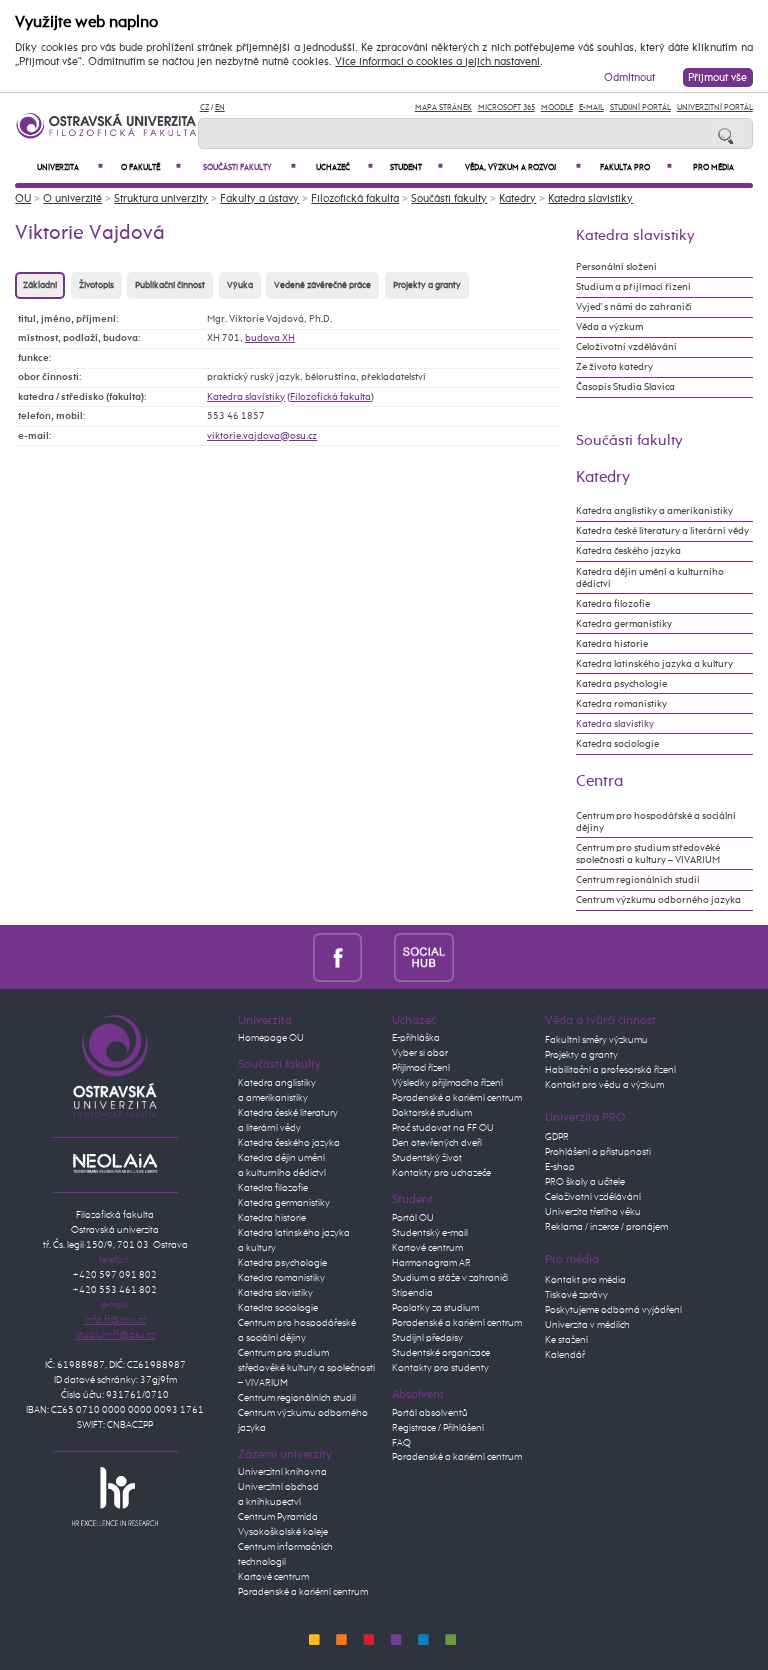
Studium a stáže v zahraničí (450, 1278)
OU (23, 198)
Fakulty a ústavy (259, 198)
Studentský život (427, 1158)
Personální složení (616, 267)
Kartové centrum (273, 1577)
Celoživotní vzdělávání (626, 347)
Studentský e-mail (430, 1233)
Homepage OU (271, 1038)
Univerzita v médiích (587, 1325)
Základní (40, 285)
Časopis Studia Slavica (625, 387)
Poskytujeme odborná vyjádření (613, 1310)
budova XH (270, 338)
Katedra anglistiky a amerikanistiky (654, 511)
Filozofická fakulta (355, 198)
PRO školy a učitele (585, 1182)
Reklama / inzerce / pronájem (606, 1227)
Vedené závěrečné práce (322, 285)
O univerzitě (72, 198)
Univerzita (70, 167)
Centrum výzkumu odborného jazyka (658, 900)
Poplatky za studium (435, 1308)
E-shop (560, 1167)
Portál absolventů (430, 1413)
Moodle (557, 107)
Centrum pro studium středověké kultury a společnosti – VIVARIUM (306, 1368)
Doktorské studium (432, 1113)
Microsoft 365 (506, 107)
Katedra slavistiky (590, 198)
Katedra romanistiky (621, 704)
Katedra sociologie (617, 744)
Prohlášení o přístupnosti (598, 1152)
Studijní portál (640, 107)
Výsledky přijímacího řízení (447, 1083)
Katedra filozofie (613, 604)
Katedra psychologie (621, 684)
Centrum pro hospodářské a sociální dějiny (656, 822)
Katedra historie (612, 644)
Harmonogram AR (431, 1263)
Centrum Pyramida (278, 1517)
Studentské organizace (441, 1353)
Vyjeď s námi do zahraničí (634, 307)
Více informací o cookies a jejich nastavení (437, 62)
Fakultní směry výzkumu (596, 1040)
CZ (204, 107)
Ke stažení (566, 1340)
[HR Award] (115, 1496)
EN (220, 107)
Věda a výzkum (609, 327)
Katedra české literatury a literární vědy (662, 531)
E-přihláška (416, 1038)
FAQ (401, 1443)
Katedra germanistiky (624, 624)
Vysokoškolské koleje (283, 1532)
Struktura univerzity (161, 198)
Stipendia (412, 1293)
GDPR (557, 1137)
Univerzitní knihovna (282, 1472)
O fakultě (151, 167)
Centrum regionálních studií (638, 880)
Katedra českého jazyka (628, 551)
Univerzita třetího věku (593, 1212)
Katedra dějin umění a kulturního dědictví (650, 578)
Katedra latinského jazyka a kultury (654, 664)
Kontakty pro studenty (440, 1368)
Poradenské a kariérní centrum (303, 1592)
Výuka (240, 285)
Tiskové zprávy (576, 1295)
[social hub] (424, 956)
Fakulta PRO (636, 167)
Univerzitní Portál (715, 107)
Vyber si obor (420, 1053)
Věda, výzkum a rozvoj (523, 167)
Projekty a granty (427, 285)
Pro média (713, 168)
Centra (599, 781)
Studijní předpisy (427, 1338)
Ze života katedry (614, 367)
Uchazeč (344, 167)
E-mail (591, 107)
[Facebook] (337, 956)
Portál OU (413, 1218)
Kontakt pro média (585, 1280)
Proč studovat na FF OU (443, 1128)
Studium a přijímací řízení (633, 287)
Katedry (517, 198)
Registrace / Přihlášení (438, 1428)
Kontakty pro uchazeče (441, 1173)
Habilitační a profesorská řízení (610, 1070)
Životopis (96, 285)
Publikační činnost (170, 285)
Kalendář (565, 1355)
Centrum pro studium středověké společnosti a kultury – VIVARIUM (648, 854)
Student (416, 167)
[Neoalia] (115, 1163)
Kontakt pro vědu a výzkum (604, 1085)
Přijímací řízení (421, 1068)
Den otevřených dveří (437, 1143)
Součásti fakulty (249, 167)
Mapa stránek (443, 107)
